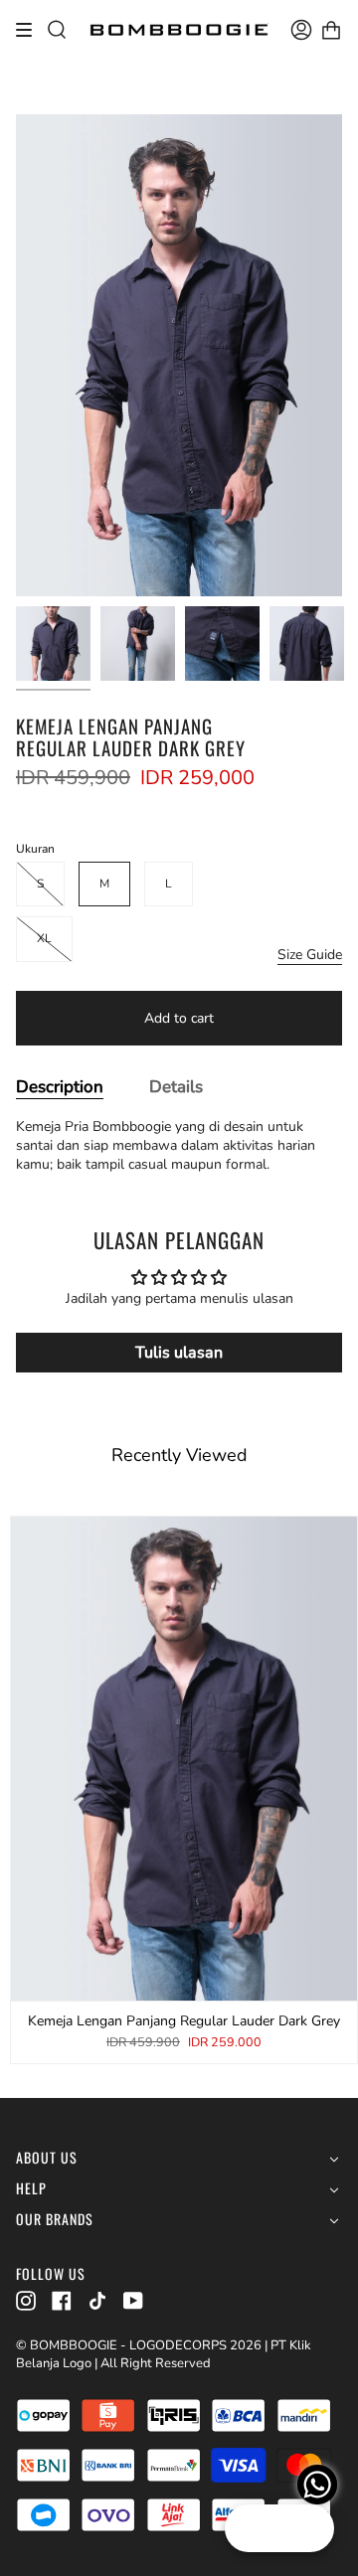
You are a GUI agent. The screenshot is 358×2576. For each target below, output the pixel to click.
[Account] (301, 30)
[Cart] (331, 30)
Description (60, 1087)
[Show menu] (31, 30)
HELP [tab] (31, 2189)
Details (176, 1087)
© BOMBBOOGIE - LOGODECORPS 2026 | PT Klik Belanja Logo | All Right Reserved (164, 2354)
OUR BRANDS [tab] (55, 2220)
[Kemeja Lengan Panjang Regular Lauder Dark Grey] (53, 644)
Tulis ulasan (179, 1353)
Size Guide (310, 955)
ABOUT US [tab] (47, 2158)
